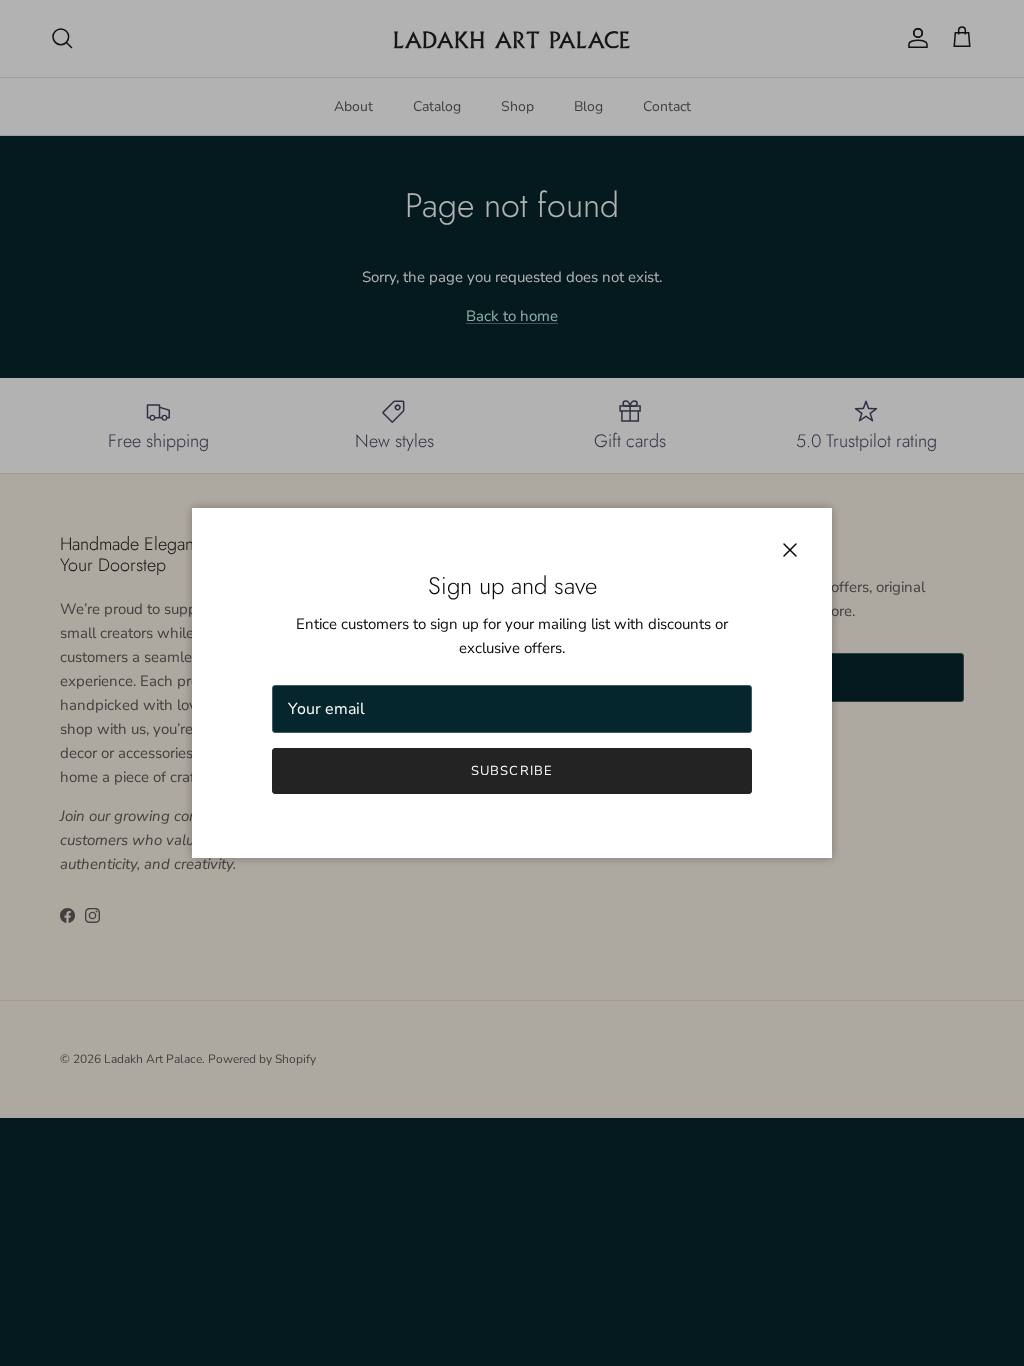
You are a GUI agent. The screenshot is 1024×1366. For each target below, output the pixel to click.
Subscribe (511, 771)
